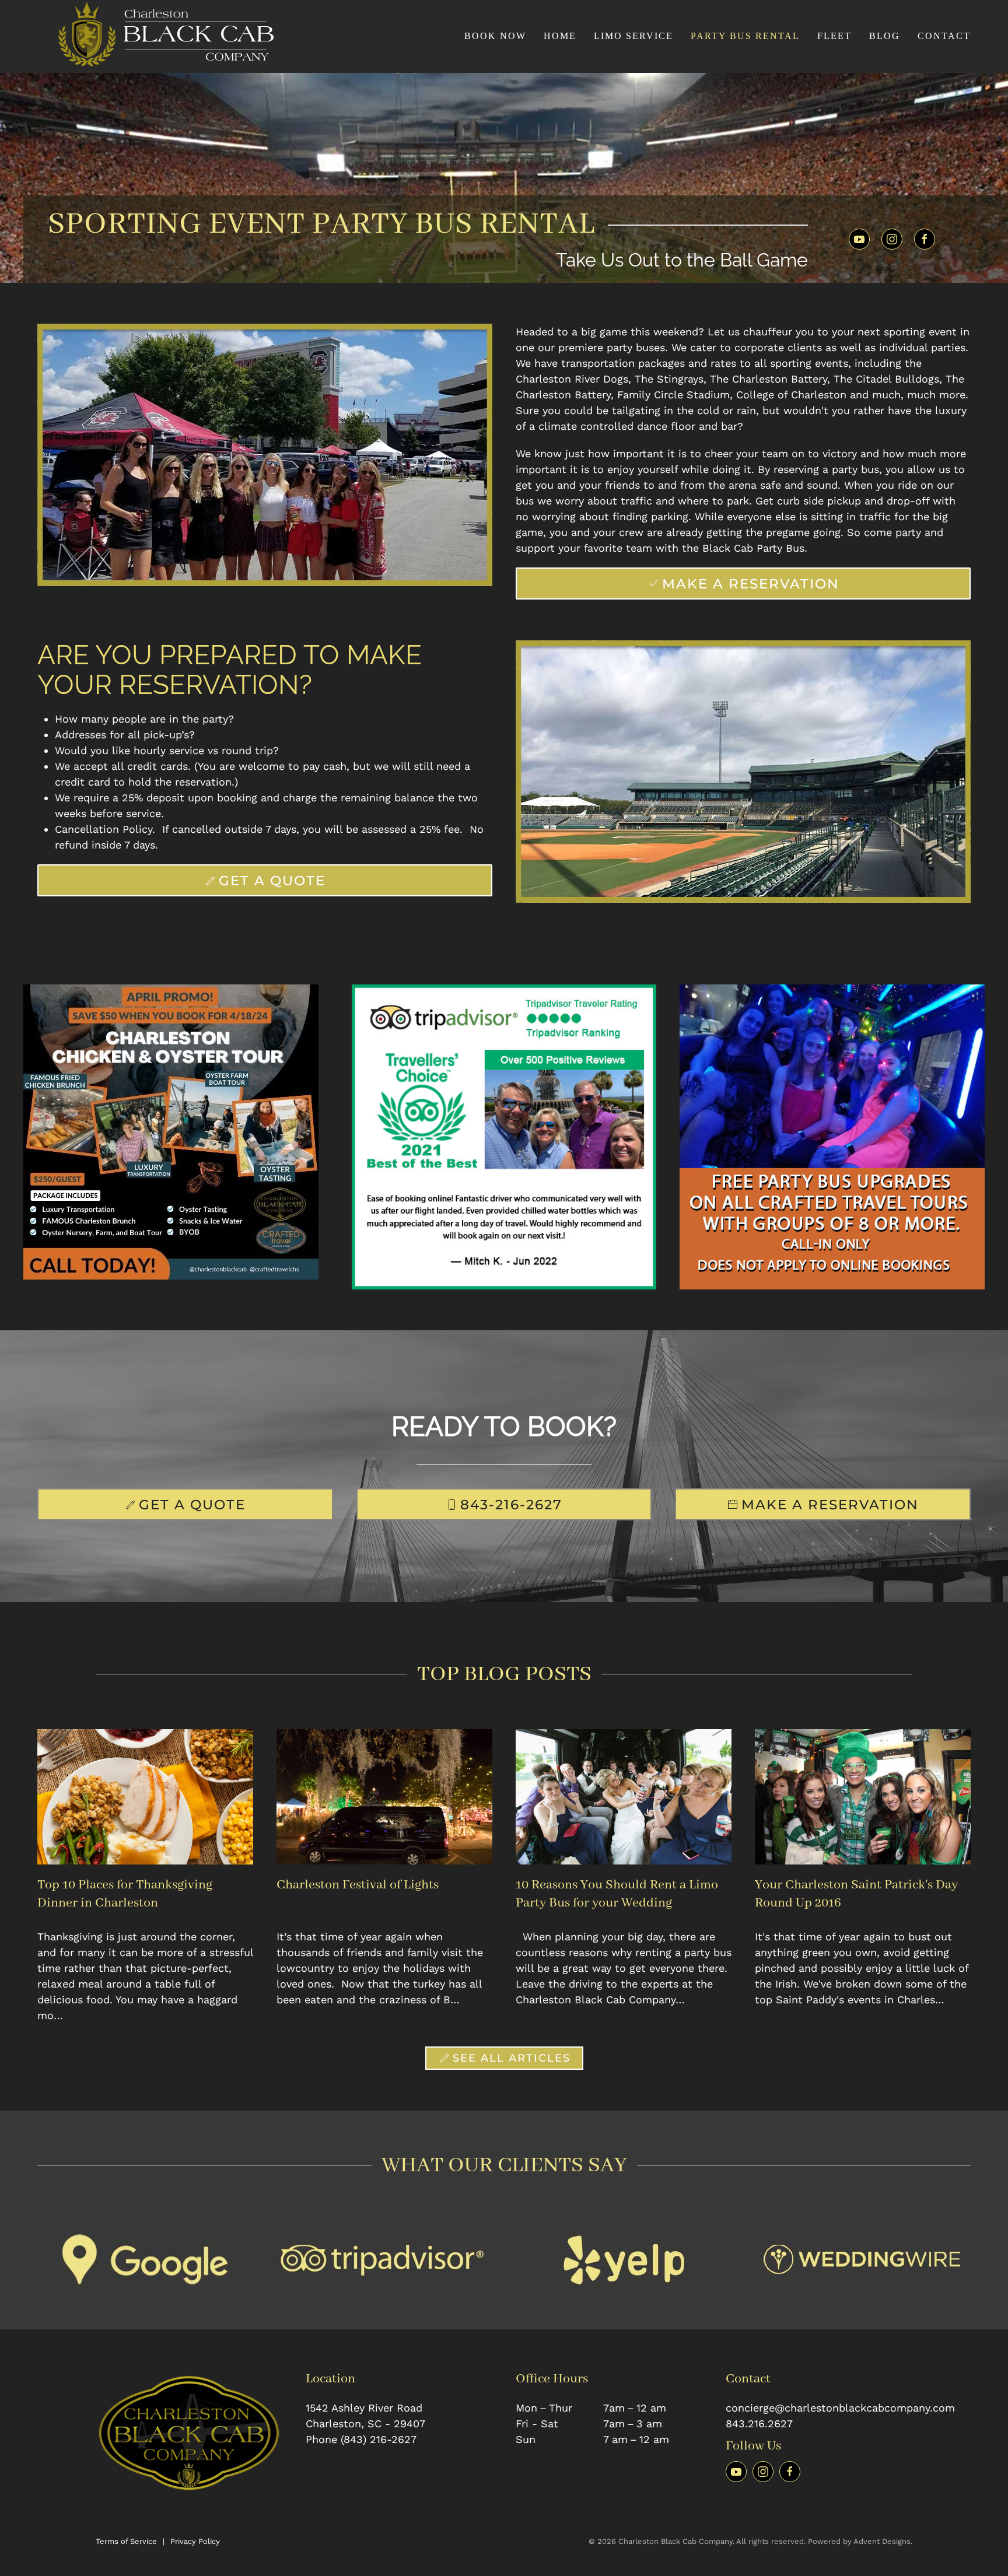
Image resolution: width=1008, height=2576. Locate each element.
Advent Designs (882, 2541)
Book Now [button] (495, 36)
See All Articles (512, 2058)
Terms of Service (126, 2541)
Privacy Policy (195, 2541)
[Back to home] (160, 36)
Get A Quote (272, 880)
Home (560, 36)
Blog (885, 36)
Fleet (834, 36)
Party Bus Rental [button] (745, 36)
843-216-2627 (511, 1504)
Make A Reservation (751, 583)
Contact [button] (944, 36)
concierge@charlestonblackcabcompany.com (840, 2408)
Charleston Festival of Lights (358, 1885)
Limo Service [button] (633, 36)
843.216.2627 (759, 2423)
